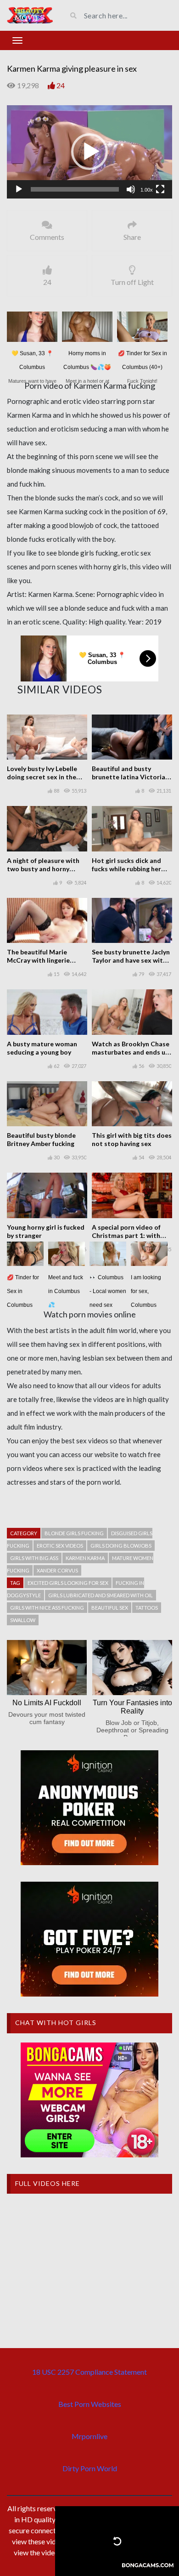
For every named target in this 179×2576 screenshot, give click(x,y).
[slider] (75, 189)
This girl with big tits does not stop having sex (132, 1139)
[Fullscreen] (160, 189)
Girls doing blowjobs (121, 1546)
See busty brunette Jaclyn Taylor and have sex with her (131, 960)
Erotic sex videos (60, 1546)
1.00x (147, 190)
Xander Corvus (57, 1570)
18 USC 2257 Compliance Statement (89, 2372)
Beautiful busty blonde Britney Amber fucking (41, 1139)
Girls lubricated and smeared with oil (101, 1595)
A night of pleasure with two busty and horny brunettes (43, 869)
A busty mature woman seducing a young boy (42, 1048)
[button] (89, 152)
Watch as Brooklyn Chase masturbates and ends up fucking (131, 1052)
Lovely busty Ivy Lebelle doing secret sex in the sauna (42, 777)
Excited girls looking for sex (68, 1583)
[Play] (19, 189)
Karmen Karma (85, 1558)
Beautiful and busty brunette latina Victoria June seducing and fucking (131, 777)
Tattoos (147, 1608)
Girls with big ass (34, 1558)
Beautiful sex (110, 1608)
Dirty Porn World (90, 2468)
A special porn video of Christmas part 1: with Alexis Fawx (126, 1235)
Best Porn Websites (90, 2404)
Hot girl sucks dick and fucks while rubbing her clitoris (126, 869)
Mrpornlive (89, 2436)
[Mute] (131, 189)
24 (61, 85)
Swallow (23, 1620)
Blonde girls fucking (74, 1533)
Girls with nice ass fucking (47, 1608)
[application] (89, 152)
